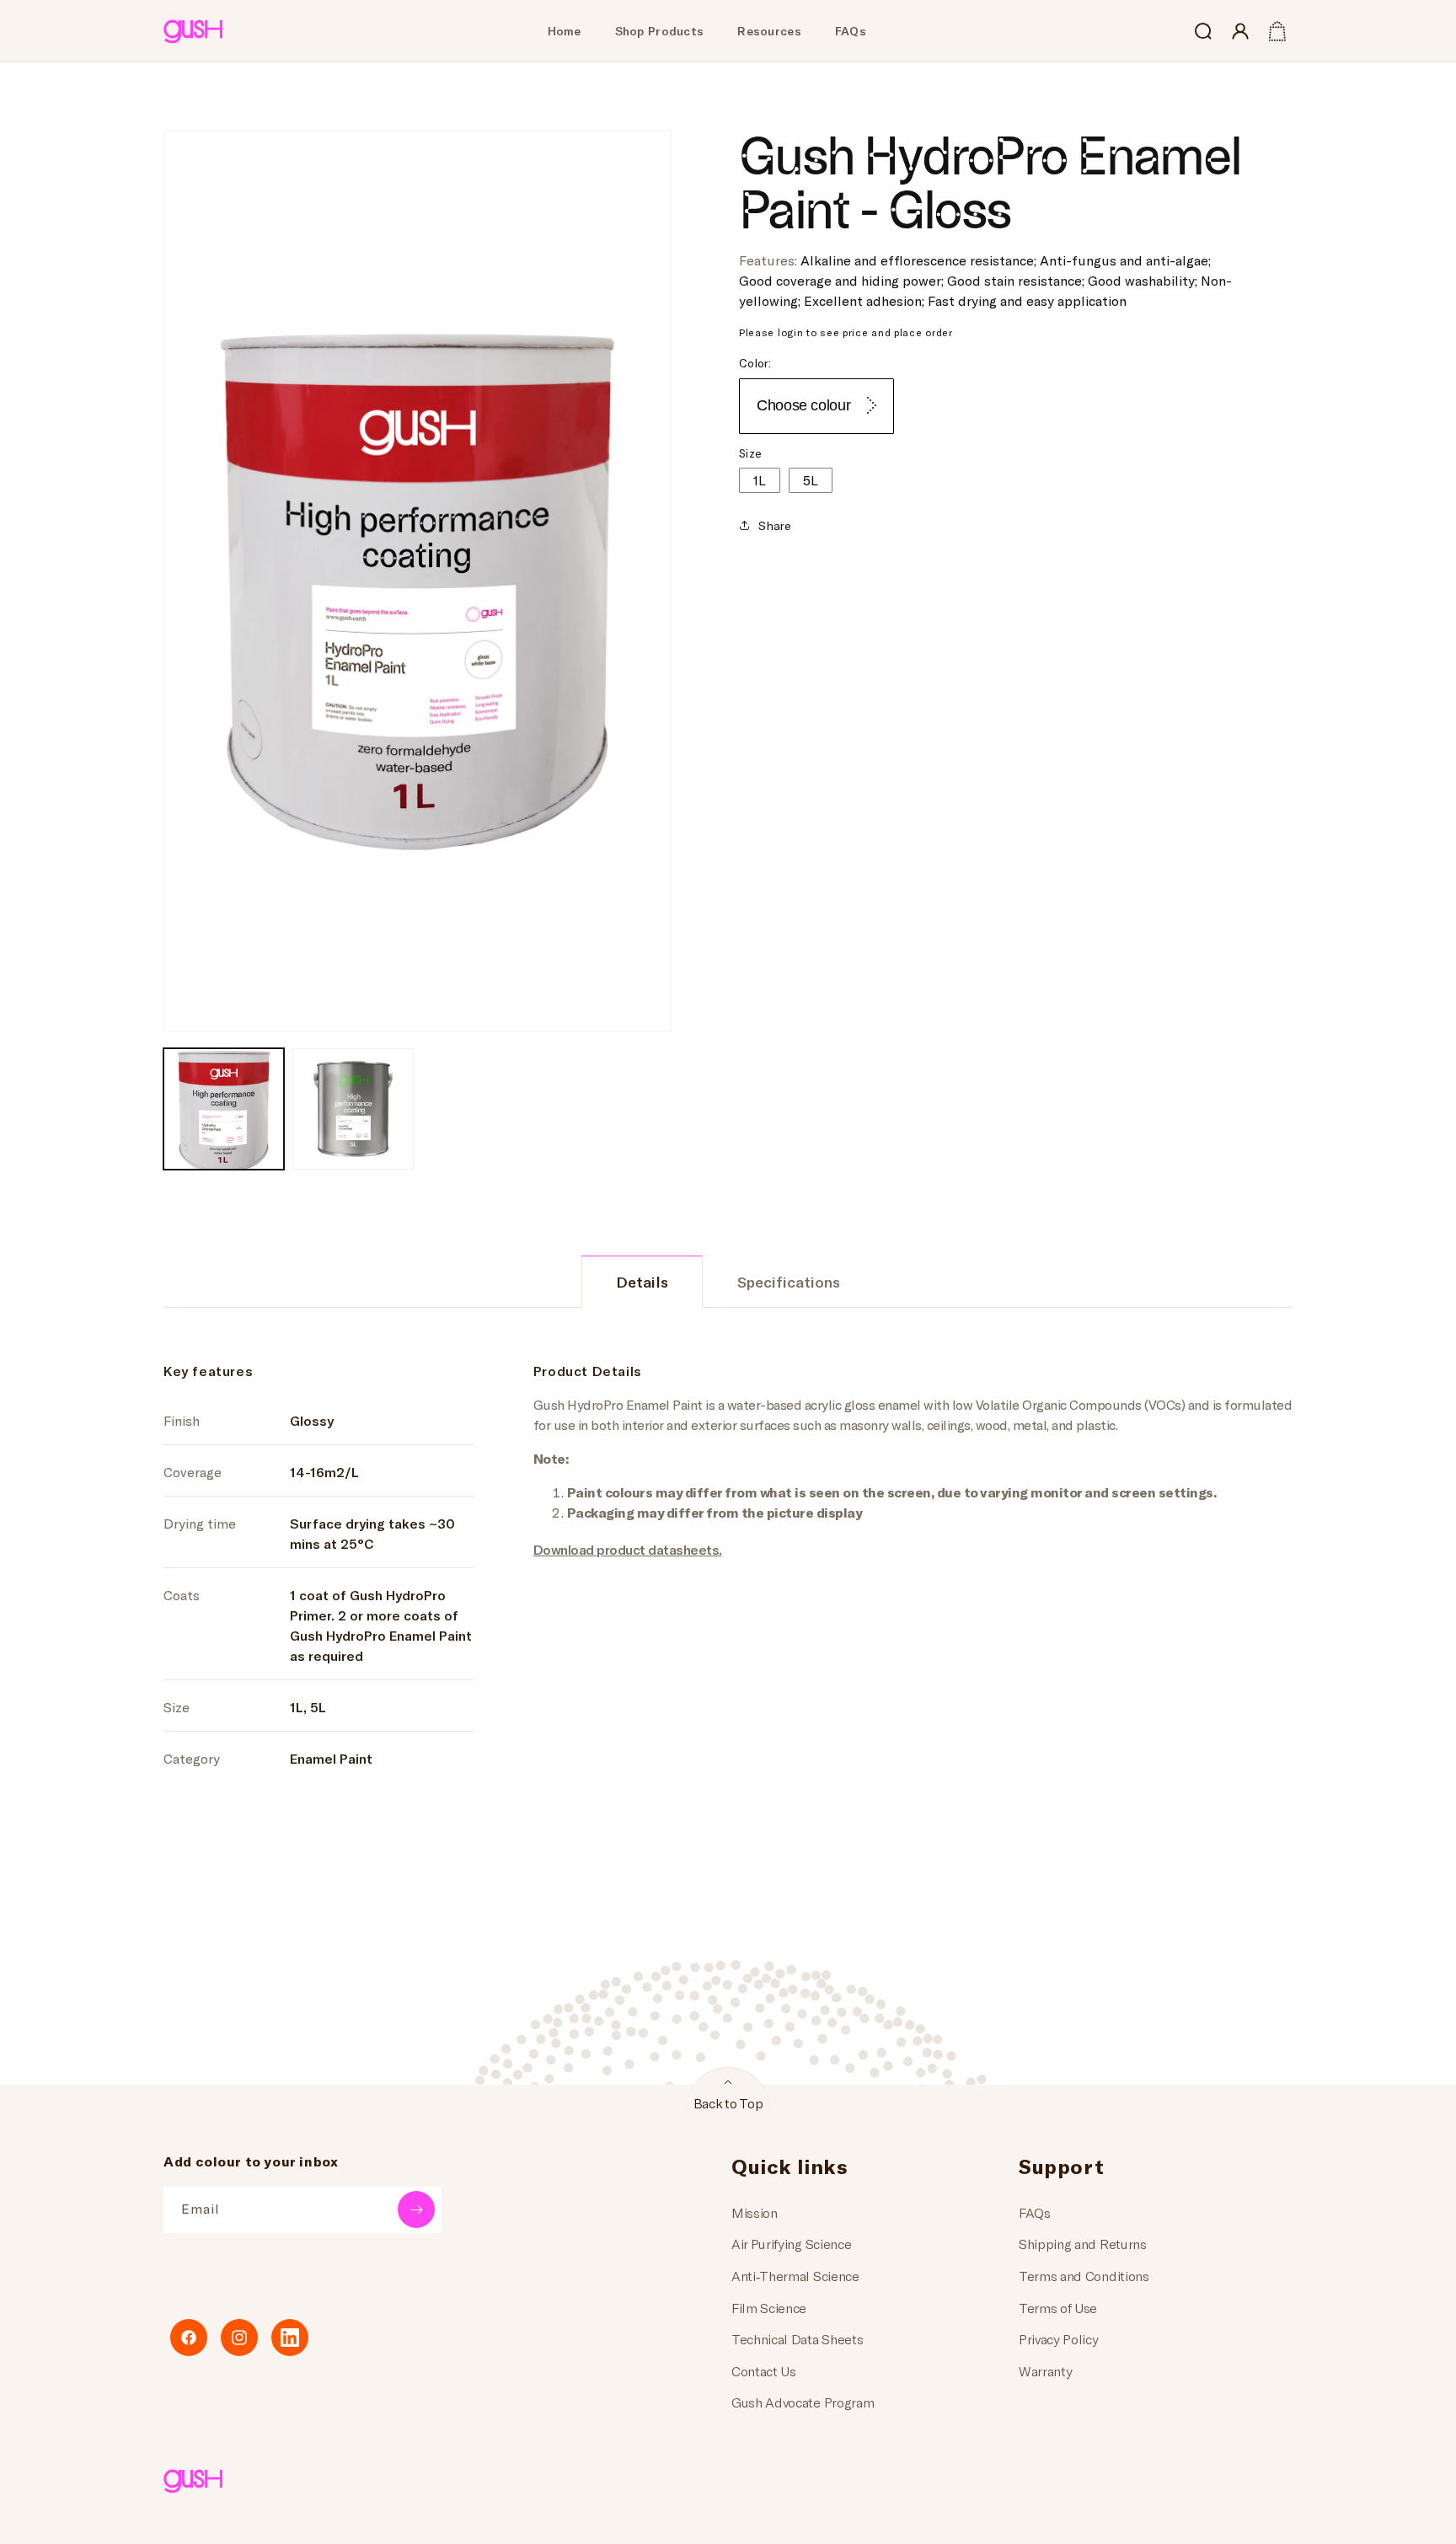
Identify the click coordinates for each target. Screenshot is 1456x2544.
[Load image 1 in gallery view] (224, 1109)
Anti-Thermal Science (795, 2276)
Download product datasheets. (628, 1549)
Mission (755, 2212)
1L (760, 479)
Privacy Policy (1059, 2339)
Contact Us (764, 2371)
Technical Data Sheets (797, 2339)
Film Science (769, 2308)
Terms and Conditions (1084, 2276)
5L (811, 479)
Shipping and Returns (1083, 2244)
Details (642, 1282)
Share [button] (775, 525)
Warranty (1045, 2371)
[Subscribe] (416, 2209)
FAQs (1035, 2212)
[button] (1203, 31)
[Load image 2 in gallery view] (353, 1109)
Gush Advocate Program (803, 2402)
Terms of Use (1058, 2308)
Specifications (789, 1282)
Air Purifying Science (791, 2244)
